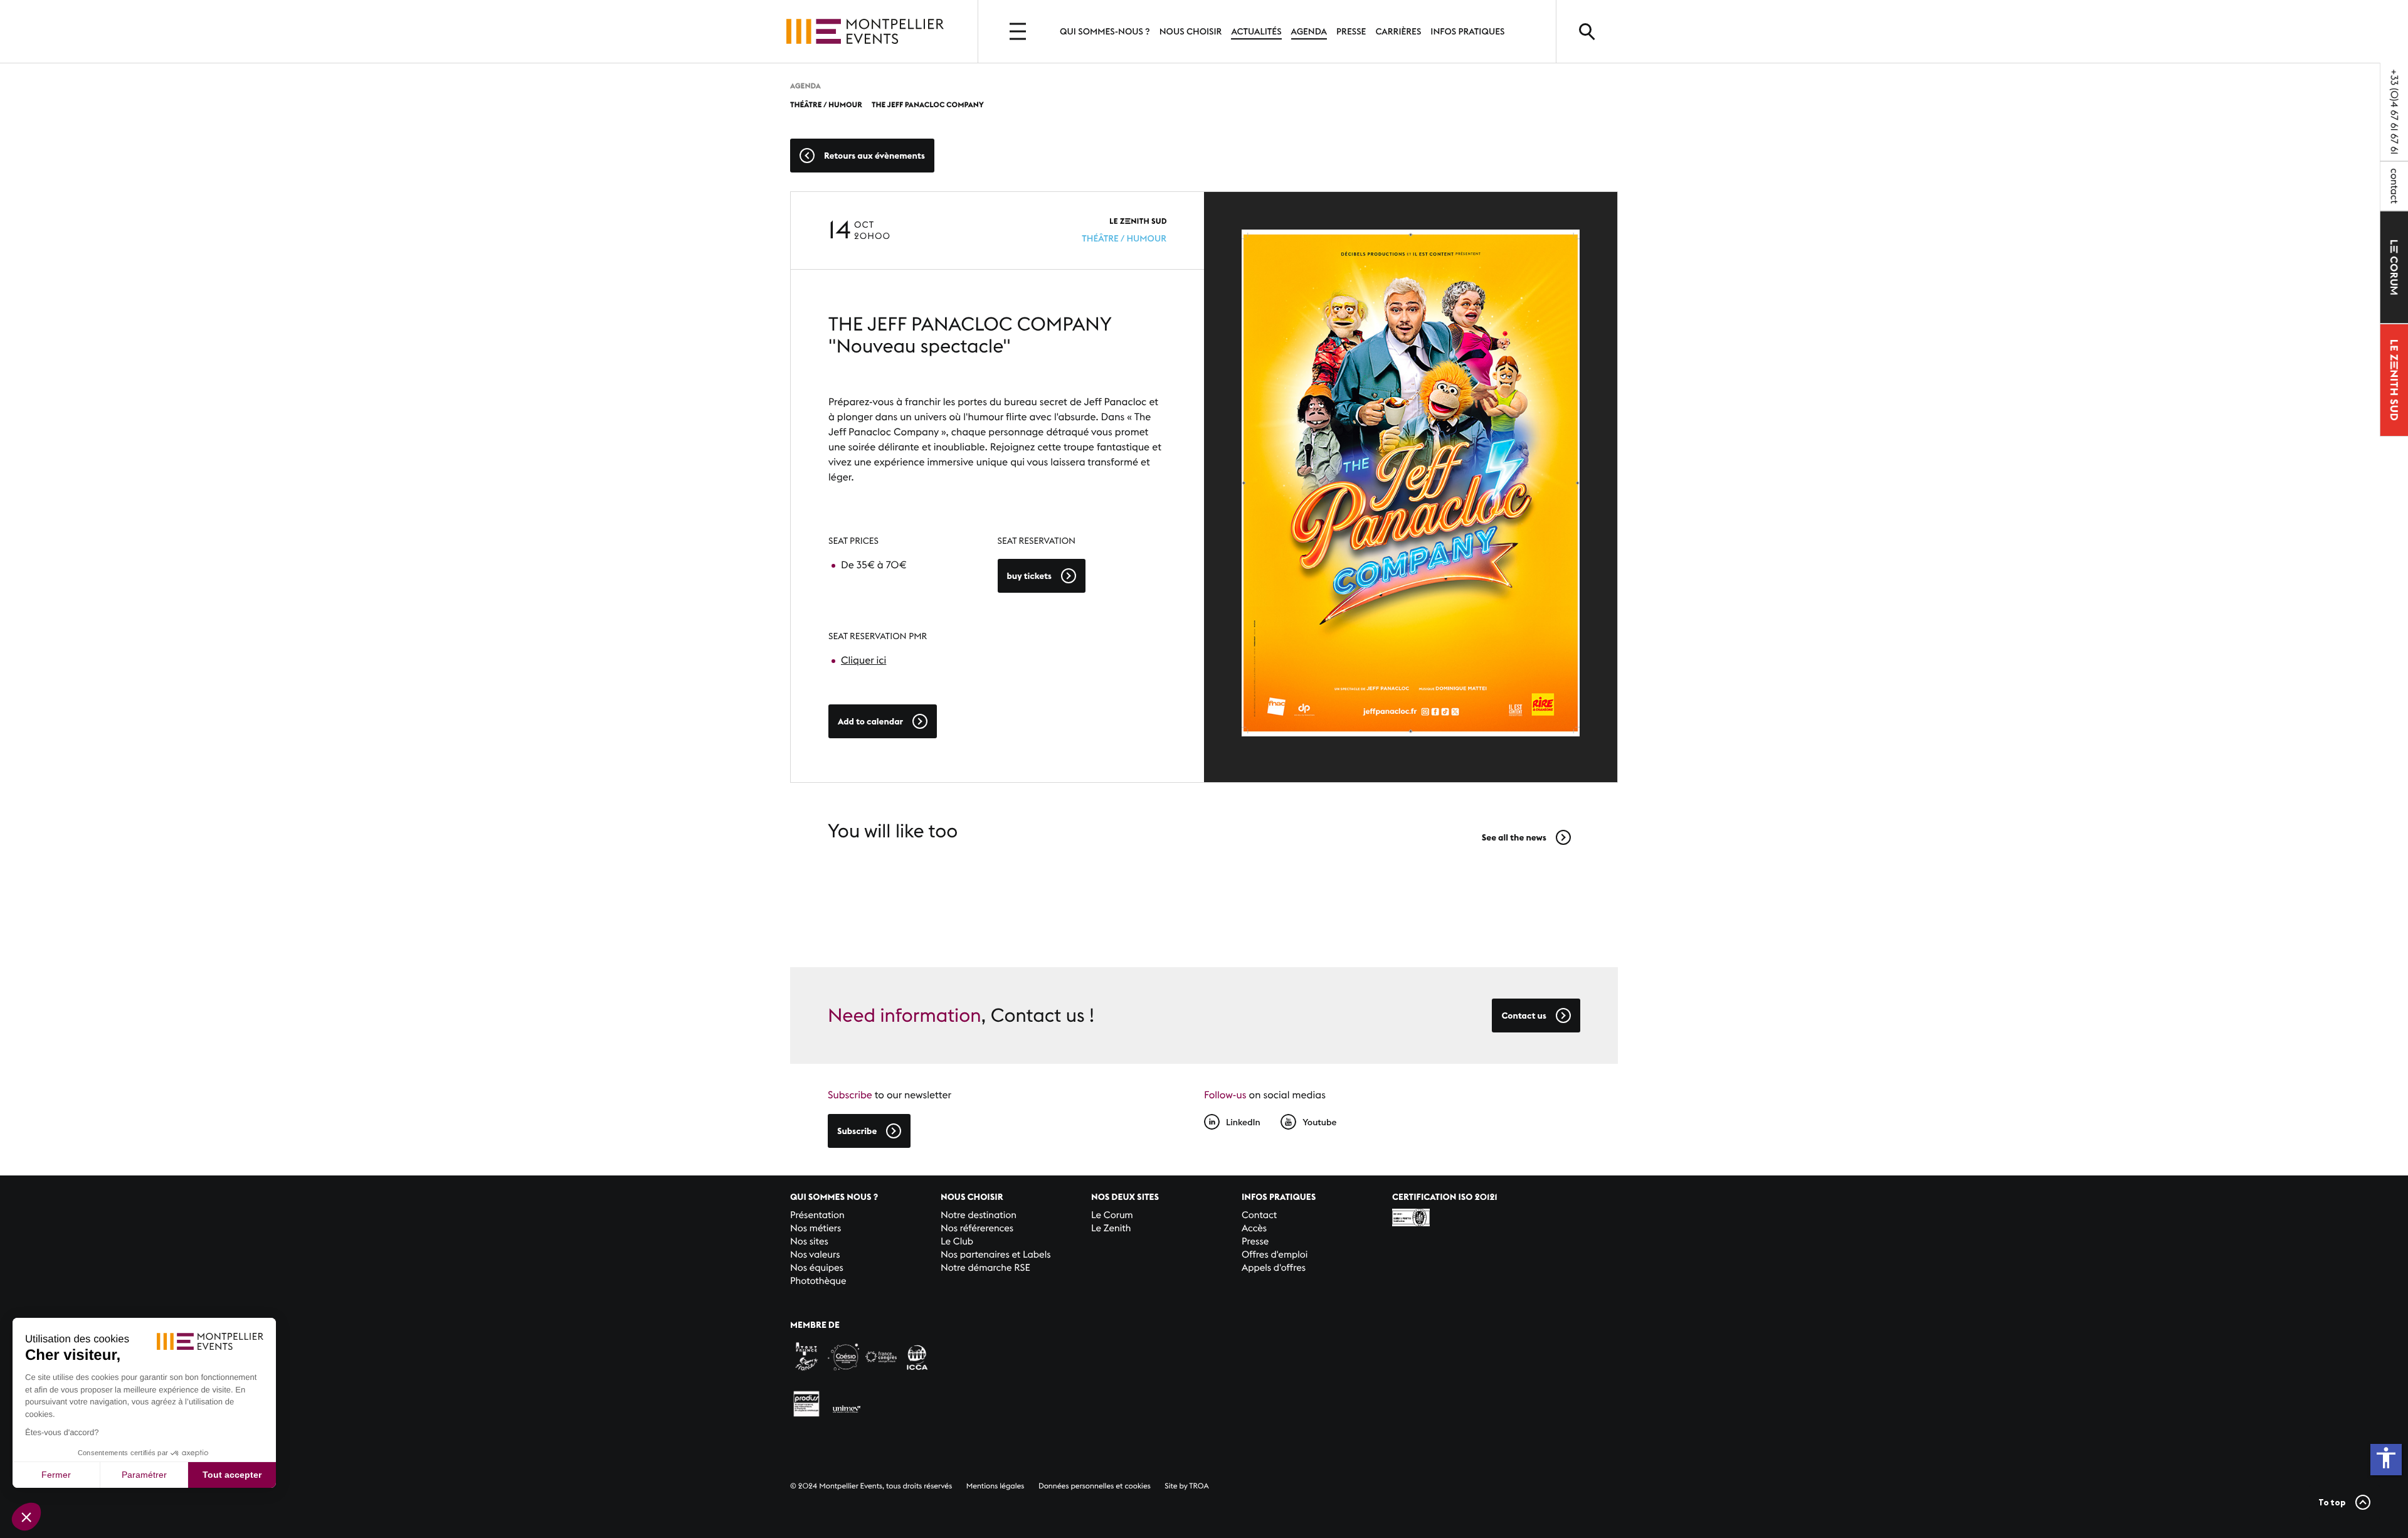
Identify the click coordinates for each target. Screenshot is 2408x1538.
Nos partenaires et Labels (996, 1255)
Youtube (1319, 1122)
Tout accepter (232, 1475)
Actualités (1256, 31)
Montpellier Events (865, 31)
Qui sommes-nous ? (1105, 31)
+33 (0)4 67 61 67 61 (2394, 112)
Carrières (1398, 31)
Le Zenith (1111, 1228)
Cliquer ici (863, 660)
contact (2394, 186)
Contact (1259, 1215)
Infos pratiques (1467, 31)
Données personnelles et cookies (1095, 1486)
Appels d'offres (1274, 1268)
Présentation (817, 1215)
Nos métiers (816, 1228)
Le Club (957, 1242)
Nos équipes (817, 1268)
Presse (1351, 31)
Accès (1254, 1228)
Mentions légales (995, 1486)
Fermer (56, 1475)
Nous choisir (1191, 31)
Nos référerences (977, 1228)
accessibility (2386, 1458)
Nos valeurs (815, 1255)
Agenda (1309, 31)
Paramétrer (144, 1475)
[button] (26, 1517)
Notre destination (979, 1215)
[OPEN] (1019, 31)
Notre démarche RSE (985, 1268)
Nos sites (809, 1242)
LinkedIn (1243, 1122)
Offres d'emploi (1275, 1255)
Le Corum (1112, 1215)
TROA (1199, 1486)
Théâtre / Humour (1124, 238)
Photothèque (818, 1281)
